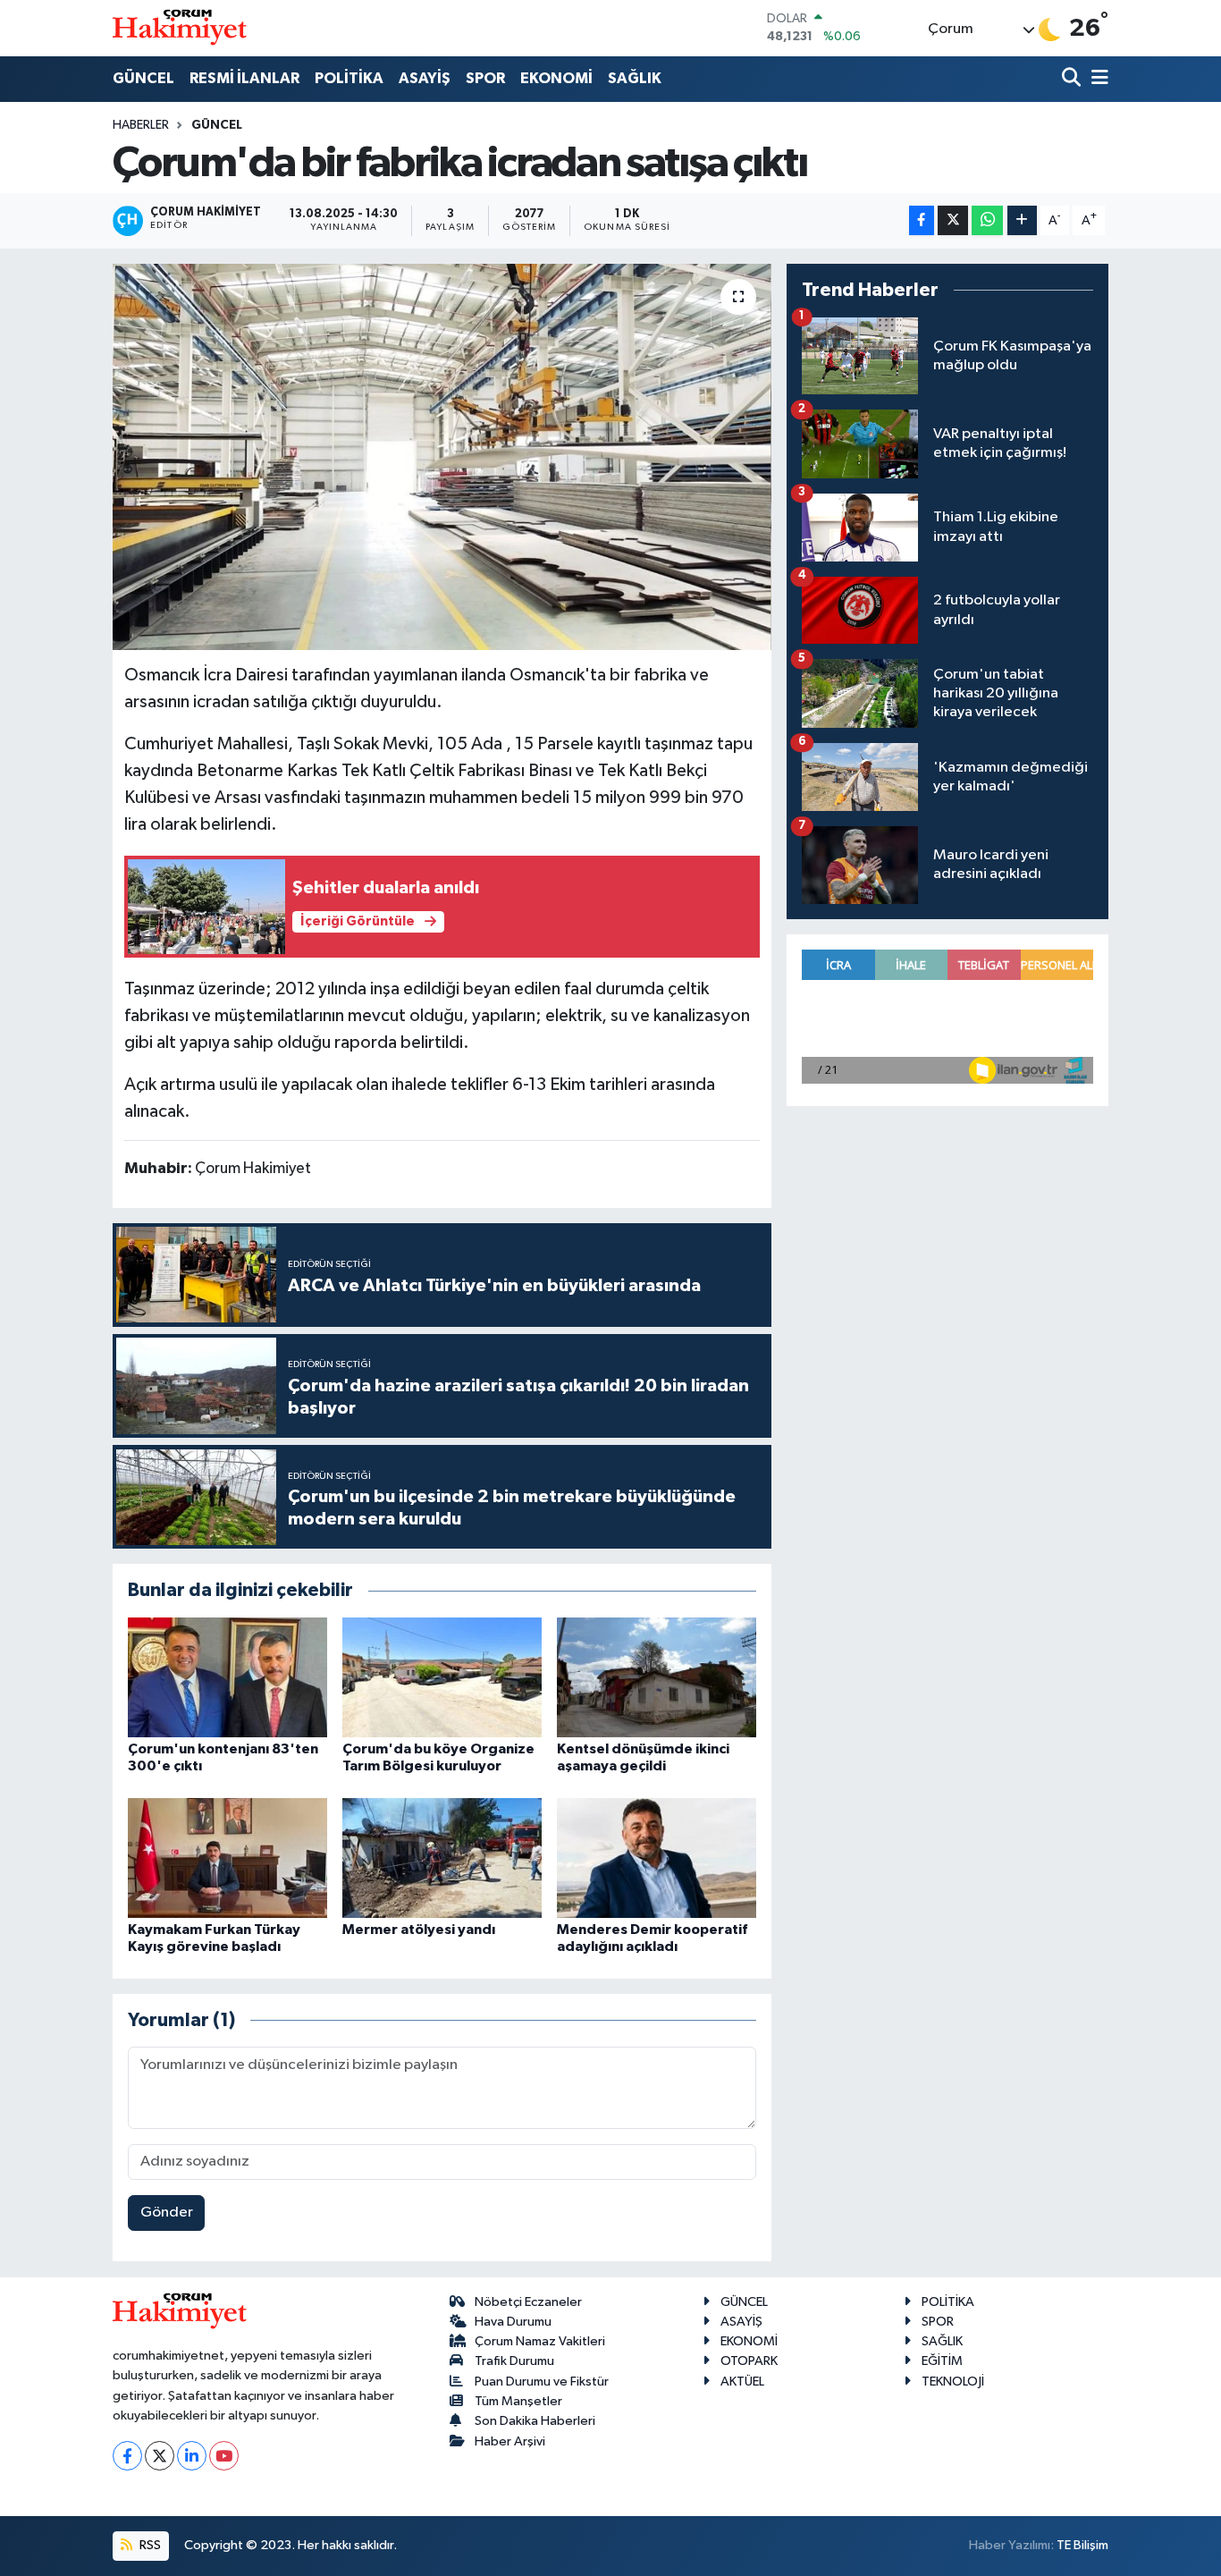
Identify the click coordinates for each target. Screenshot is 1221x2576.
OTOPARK (749, 2361)
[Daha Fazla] (1022, 220)
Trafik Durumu (514, 2361)
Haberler (141, 125)
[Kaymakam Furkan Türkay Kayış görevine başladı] (227, 1858)
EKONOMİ (556, 78)
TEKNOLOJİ (953, 2382)
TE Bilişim (1082, 2545)
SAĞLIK (635, 78)
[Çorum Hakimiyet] (180, 28)
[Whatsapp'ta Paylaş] (987, 220)
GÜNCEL (143, 78)
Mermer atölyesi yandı (419, 1930)
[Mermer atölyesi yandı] (442, 1858)
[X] (160, 2456)
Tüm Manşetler (518, 2401)
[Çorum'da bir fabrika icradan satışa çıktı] (442, 457)
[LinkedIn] (192, 2456)
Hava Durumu (513, 2322)
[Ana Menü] (1097, 79)
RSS (149, 2545)
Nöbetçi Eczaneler (528, 2302)
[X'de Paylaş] (953, 220)
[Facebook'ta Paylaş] (922, 220)
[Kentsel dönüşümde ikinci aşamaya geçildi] (657, 1677)
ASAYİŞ (425, 78)
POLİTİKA (349, 78)
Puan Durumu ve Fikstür (542, 2382)
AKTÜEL (742, 2382)
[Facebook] (127, 2456)
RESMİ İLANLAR (244, 78)
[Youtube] (224, 2456)
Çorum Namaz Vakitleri (540, 2341)
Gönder (167, 2213)
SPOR (485, 78)
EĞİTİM (942, 2361)
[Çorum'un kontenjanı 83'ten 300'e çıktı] (227, 1677)
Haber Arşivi (510, 2441)
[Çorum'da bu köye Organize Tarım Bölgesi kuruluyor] (442, 1677)
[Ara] (1073, 79)
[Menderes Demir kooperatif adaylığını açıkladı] (657, 1858)
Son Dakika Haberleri (535, 2421)
